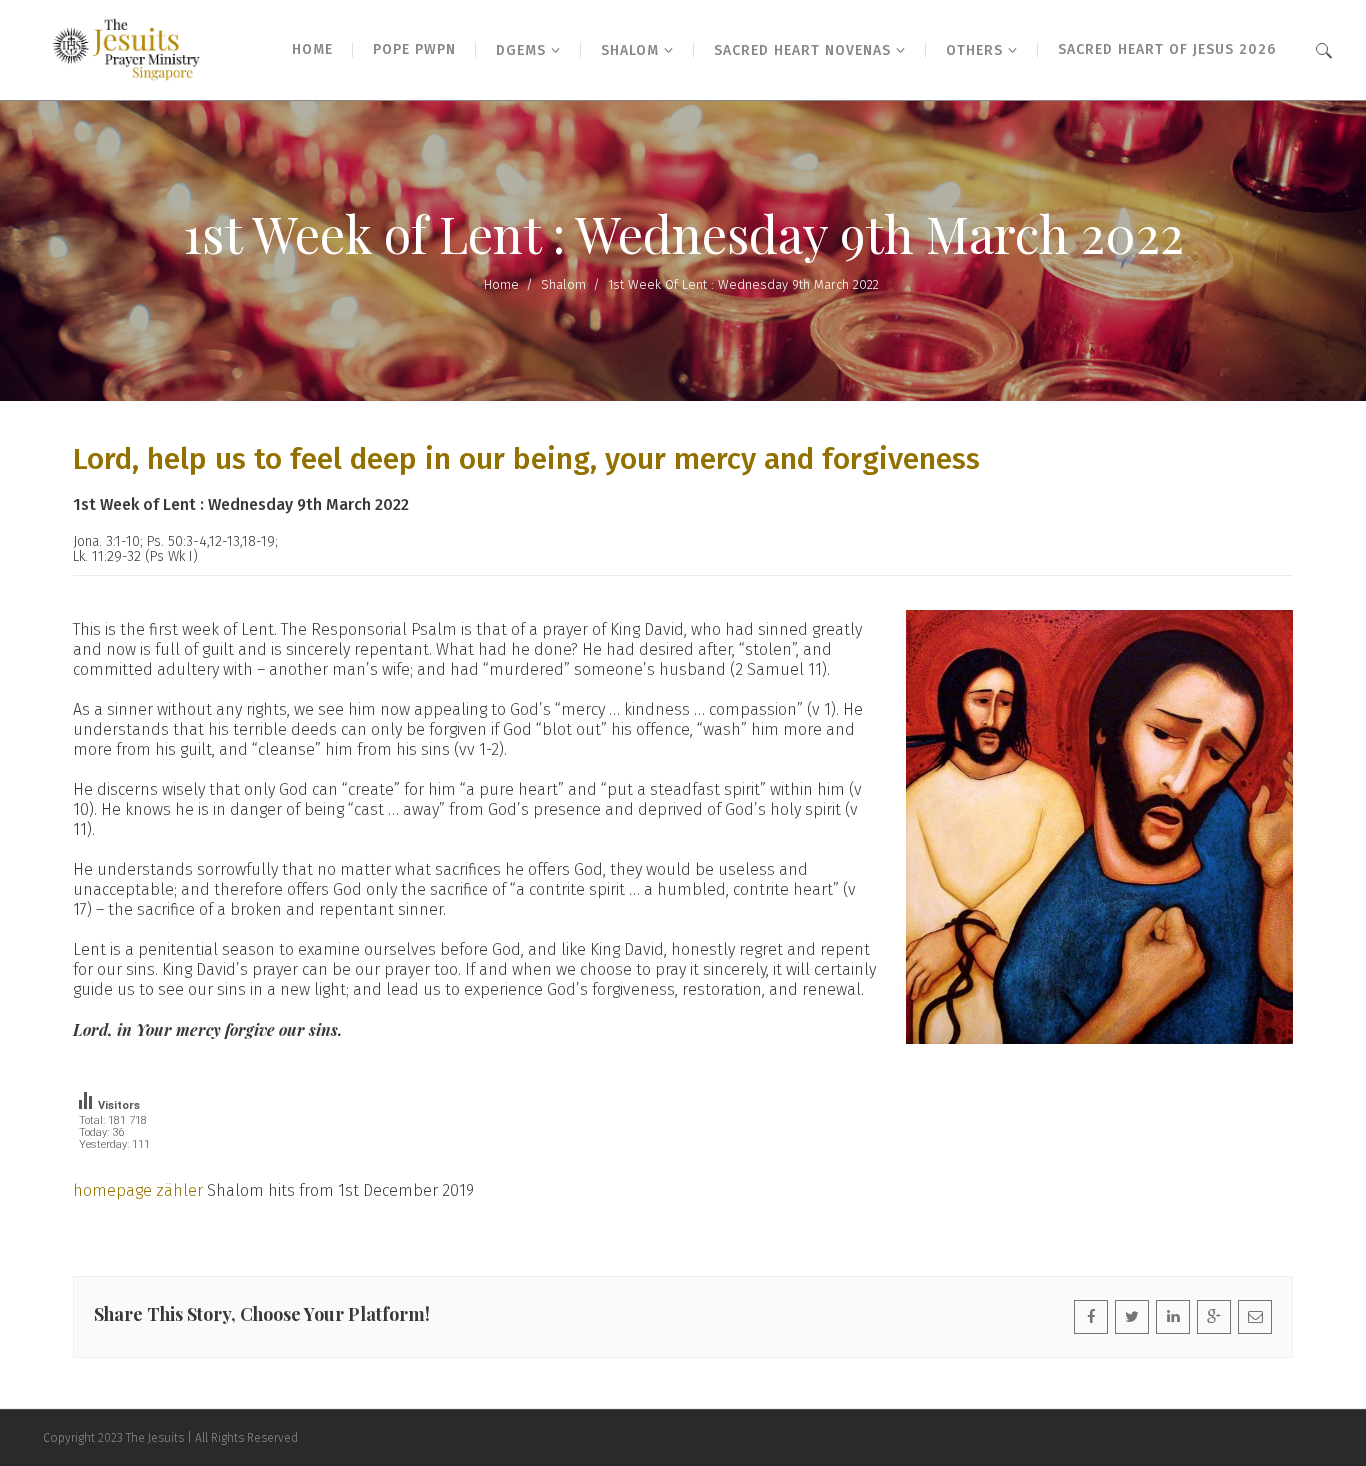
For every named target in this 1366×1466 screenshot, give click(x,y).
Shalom (563, 284)
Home (501, 284)
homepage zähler (138, 1190)
